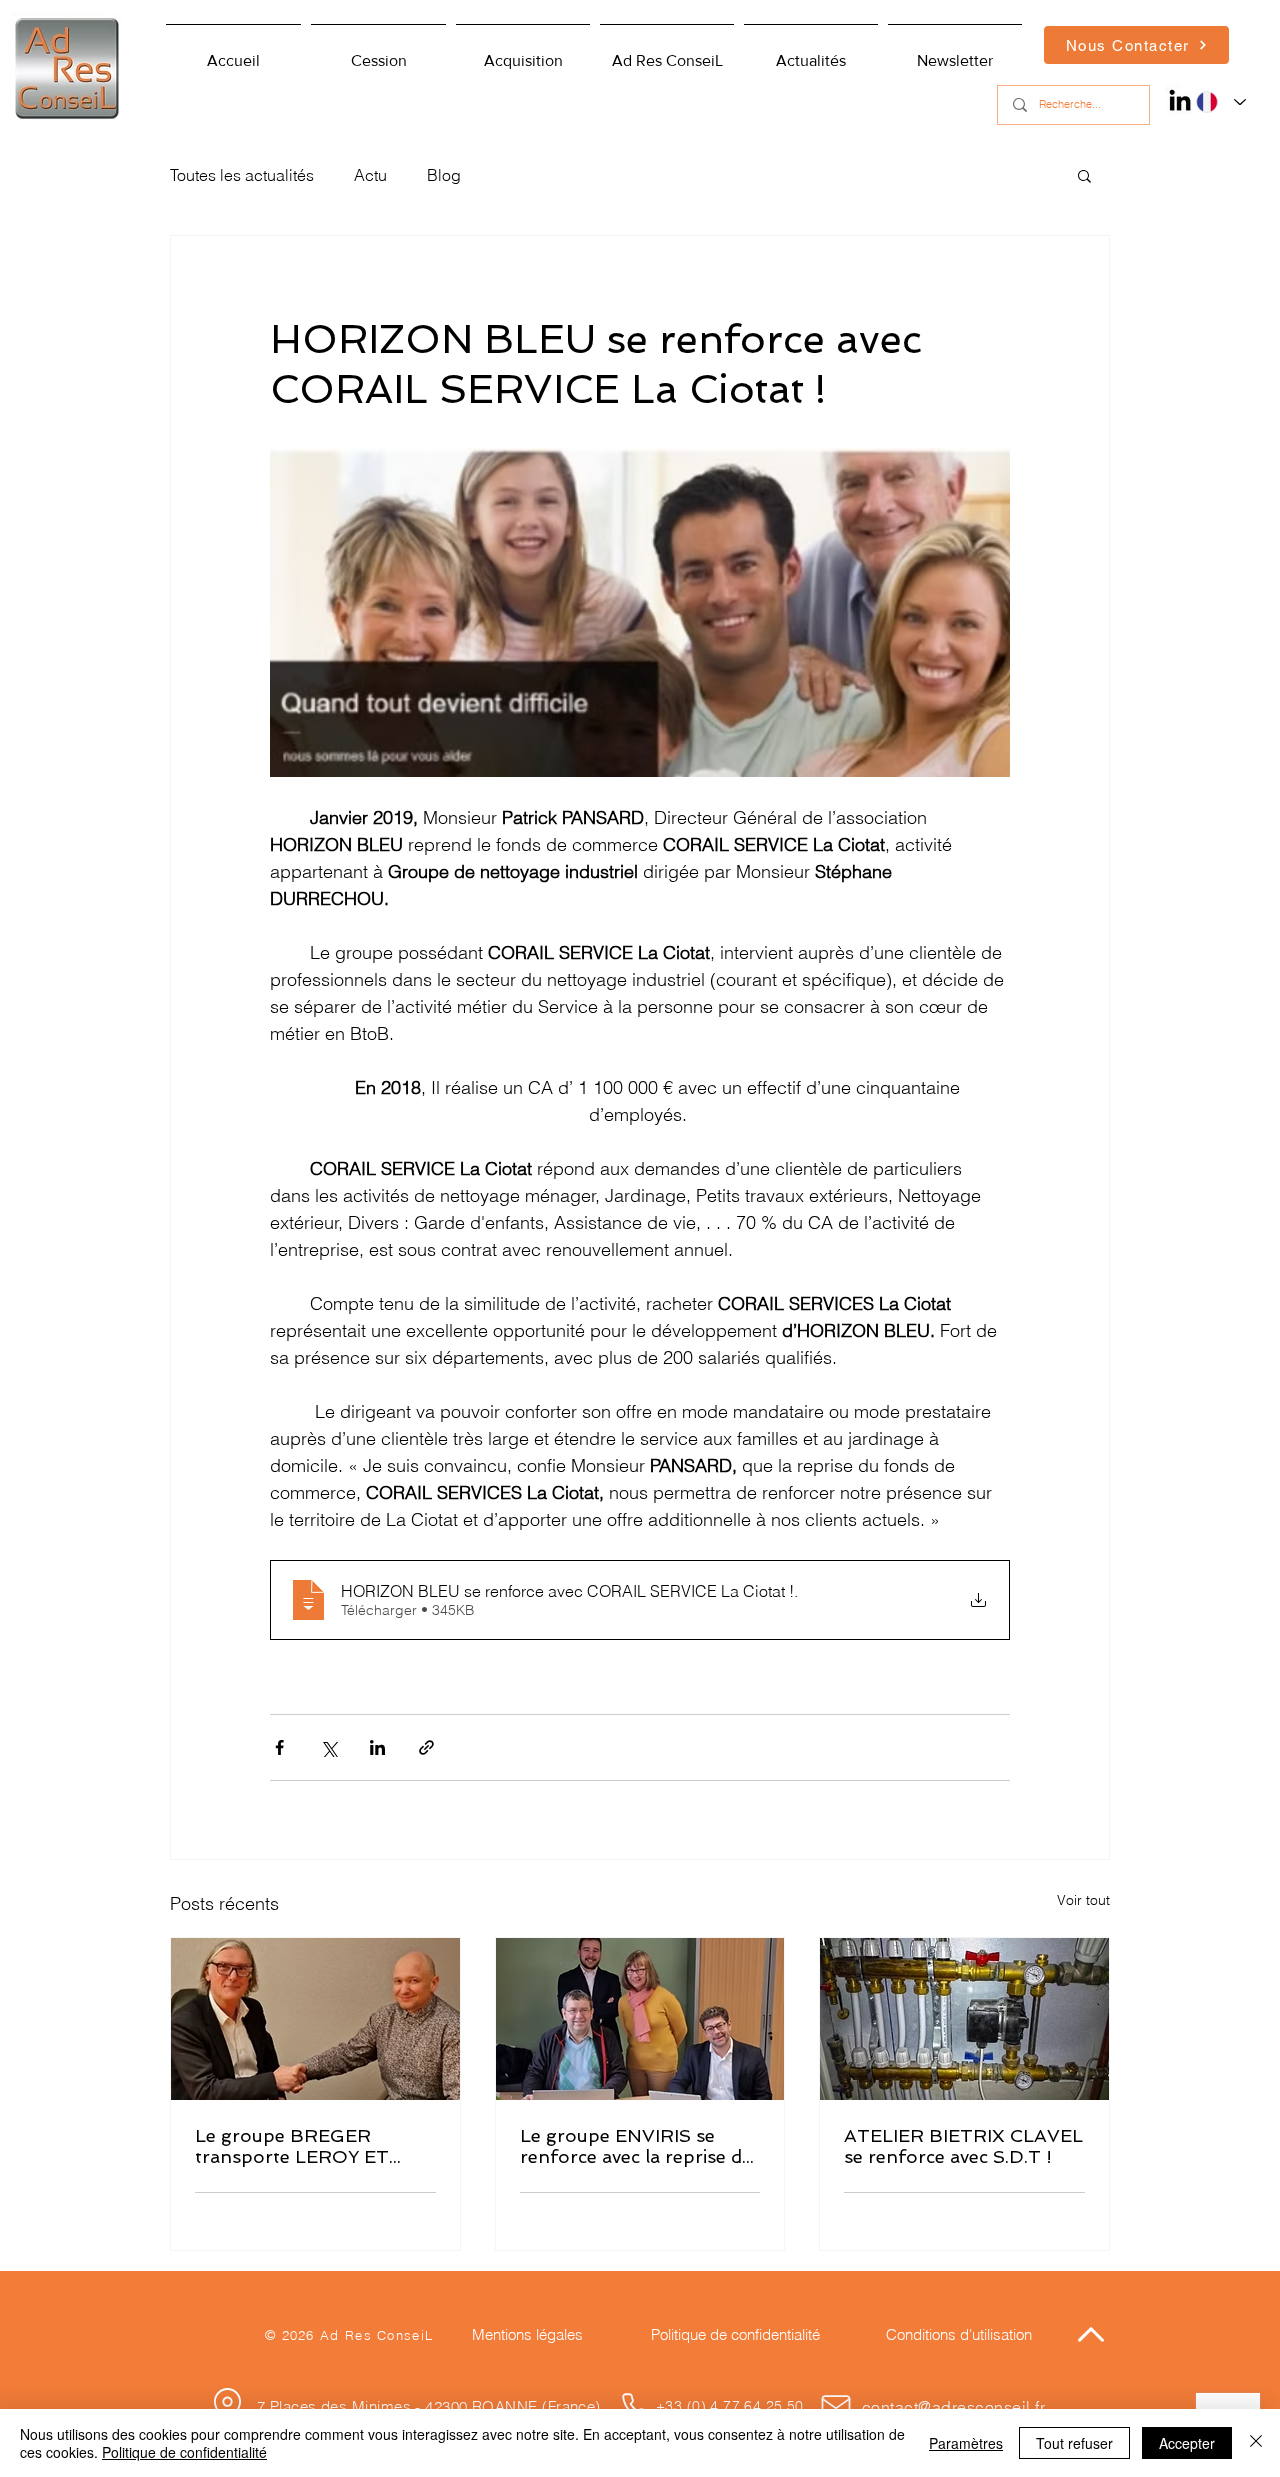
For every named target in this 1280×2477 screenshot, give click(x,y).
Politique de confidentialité (184, 2452)
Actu (370, 175)
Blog (444, 175)
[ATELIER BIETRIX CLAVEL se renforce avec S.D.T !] (964, 2019)
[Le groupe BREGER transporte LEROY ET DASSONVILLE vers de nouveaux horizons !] (315, 2019)
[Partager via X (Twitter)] (328, 1747)
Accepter (1187, 2443)
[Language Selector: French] (1216, 102)
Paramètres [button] (966, 2443)
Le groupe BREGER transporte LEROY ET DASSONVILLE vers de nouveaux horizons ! (296, 2146)
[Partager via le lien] (426, 1747)
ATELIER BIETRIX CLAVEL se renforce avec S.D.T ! (963, 2146)
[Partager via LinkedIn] (377, 1747)
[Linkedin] (1180, 100)
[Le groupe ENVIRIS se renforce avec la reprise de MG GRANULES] (640, 2019)
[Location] (227, 2405)
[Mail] (836, 2407)
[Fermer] (1256, 2443)
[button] (667, 52)
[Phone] (635, 2407)
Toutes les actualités (242, 175)
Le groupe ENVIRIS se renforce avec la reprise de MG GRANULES (636, 2146)
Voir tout (1083, 1900)
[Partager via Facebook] (279, 1747)
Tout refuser (1074, 2443)
